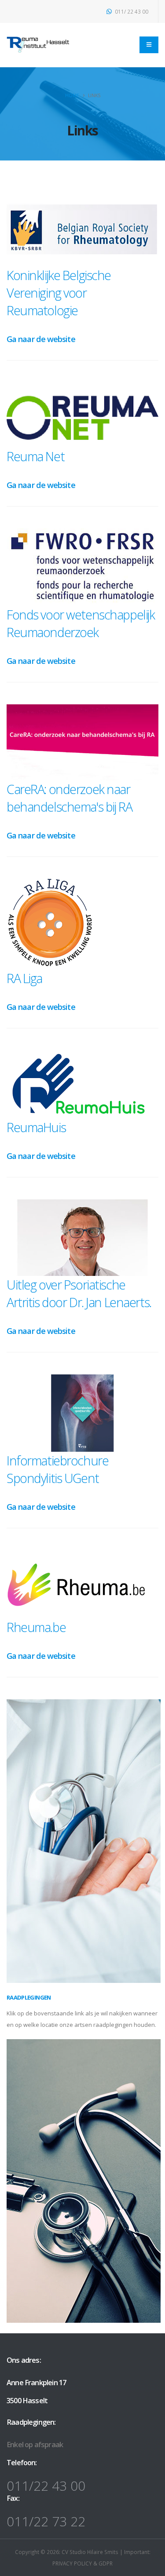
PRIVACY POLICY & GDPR (82, 2563)
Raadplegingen (29, 1997)
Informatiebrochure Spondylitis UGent (57, 1469)
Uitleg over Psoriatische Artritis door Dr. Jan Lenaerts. (79, 1293)
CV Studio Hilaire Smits (89, 2552)
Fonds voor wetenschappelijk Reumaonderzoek (81, 623)
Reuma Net (35, 456)
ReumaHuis (36, 1127)
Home (72, 95)
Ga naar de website (41, 339)
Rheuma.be (36, 1627)
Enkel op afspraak (35, 2445)
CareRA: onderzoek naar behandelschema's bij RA (69, 798)
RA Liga (24, 978)
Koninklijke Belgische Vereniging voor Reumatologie (59, 293)
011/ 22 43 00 (131, 11)
